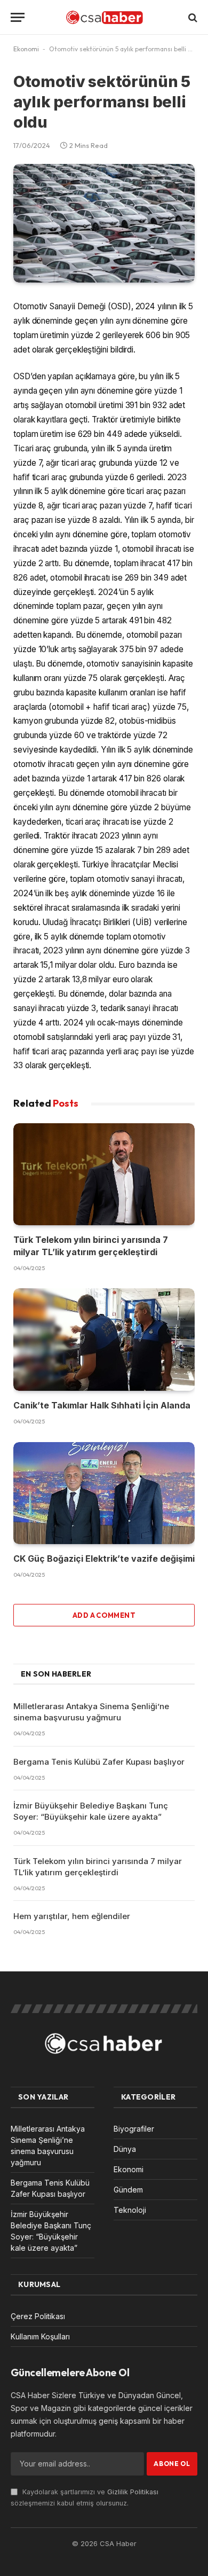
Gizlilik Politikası (133, 2492)
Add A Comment (104, 1615)
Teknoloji (130, 2210)
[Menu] (18, 17)
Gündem (128, 2190)
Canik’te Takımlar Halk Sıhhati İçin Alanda (102, 1405)
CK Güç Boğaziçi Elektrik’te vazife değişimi (104, 1559)
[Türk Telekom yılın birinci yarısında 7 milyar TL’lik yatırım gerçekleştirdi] (104, 1174)
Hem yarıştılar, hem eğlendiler (72, 1916)
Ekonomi (26, 49)
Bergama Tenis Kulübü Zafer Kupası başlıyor (99, 1762)
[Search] (192, 17)
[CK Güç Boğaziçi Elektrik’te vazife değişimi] (104, 1493)
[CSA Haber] (104, 17)
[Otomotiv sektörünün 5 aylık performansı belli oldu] (104, 223)
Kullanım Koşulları (40, 2336)
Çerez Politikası (38, 2316)
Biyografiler (134, 2129)
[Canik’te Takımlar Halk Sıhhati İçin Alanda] (104, 1339)
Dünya (125, 2149)
